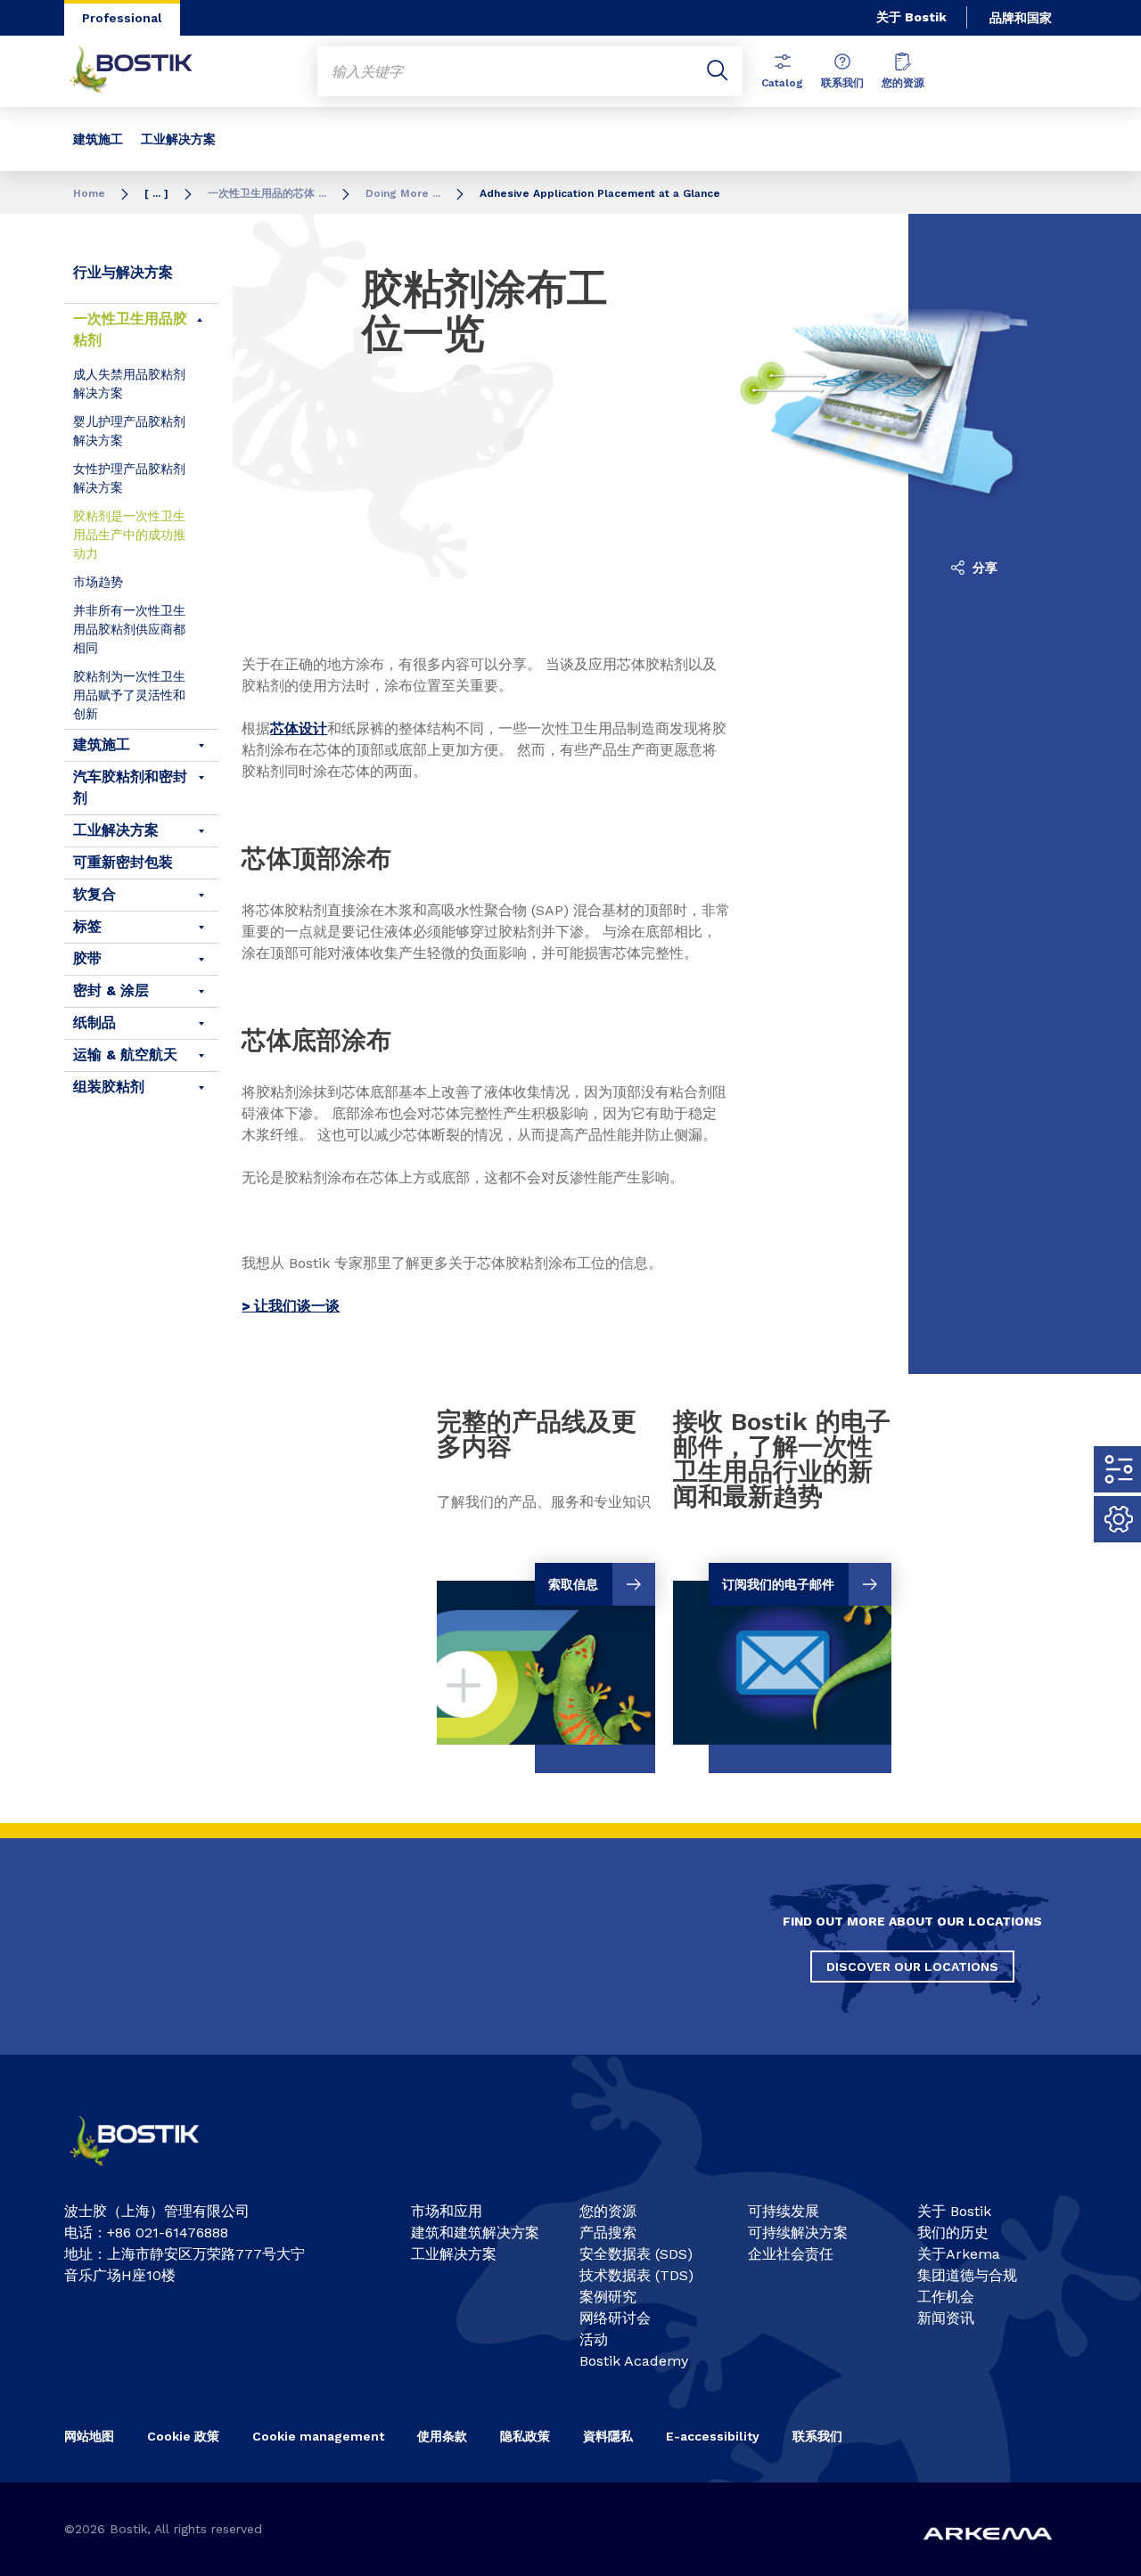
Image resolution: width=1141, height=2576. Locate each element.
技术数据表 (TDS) (636, 2275)
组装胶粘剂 (109, 1087)
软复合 (94, 894)
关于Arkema (959, 2254)
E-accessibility (713, 2436)
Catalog (782, 83)
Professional (122, 18)
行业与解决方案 (123, 272)
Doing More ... (403, 193)
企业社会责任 (791, 2254)
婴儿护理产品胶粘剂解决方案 (129, 431)
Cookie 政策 (183, 2436)
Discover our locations (912, 1967)
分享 (983, 568)
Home (89, 193)
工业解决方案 (178, 139)
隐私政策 (525, 2436)
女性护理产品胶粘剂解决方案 (129, 478)
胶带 (87, 958)
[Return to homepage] (144, 71)
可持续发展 (784, 2211)
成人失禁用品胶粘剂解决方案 (129, 384)
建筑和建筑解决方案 (475, 2233)
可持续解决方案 (798, 2233)
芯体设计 (299, 728)
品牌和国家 (1021, 18)
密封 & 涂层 (111, 990)
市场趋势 (98, 582)
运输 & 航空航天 (125, 1055)
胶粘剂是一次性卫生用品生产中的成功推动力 (129, 535)
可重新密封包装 (123, 862)
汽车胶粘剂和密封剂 (130, 787)
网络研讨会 (615, 2318)
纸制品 (94, 1022)
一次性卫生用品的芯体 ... (267, 193)
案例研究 (608, 2297)
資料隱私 (608, 2436)
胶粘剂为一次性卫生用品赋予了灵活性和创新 (129, 695)
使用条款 (442, 2436)
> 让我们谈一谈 (291, 1306)
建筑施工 (98, 139)
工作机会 (946, 2297)
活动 (594, 2339)
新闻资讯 (946, 2318)
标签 (87, 926)
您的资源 (903, 83)
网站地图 (89, 2436)
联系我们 (842, 83)
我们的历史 (953, 2233)
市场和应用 (447, 2211)
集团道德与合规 (967, 2275)
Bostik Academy (634, 2361)
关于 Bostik (911, 17)
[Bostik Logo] (148, 2172)
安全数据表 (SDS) (636, 2254)
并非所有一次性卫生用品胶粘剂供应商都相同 (129, 629)
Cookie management (318, 2436)
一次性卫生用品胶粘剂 (130, 329)
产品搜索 (608, 2233)
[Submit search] (718, 71)
